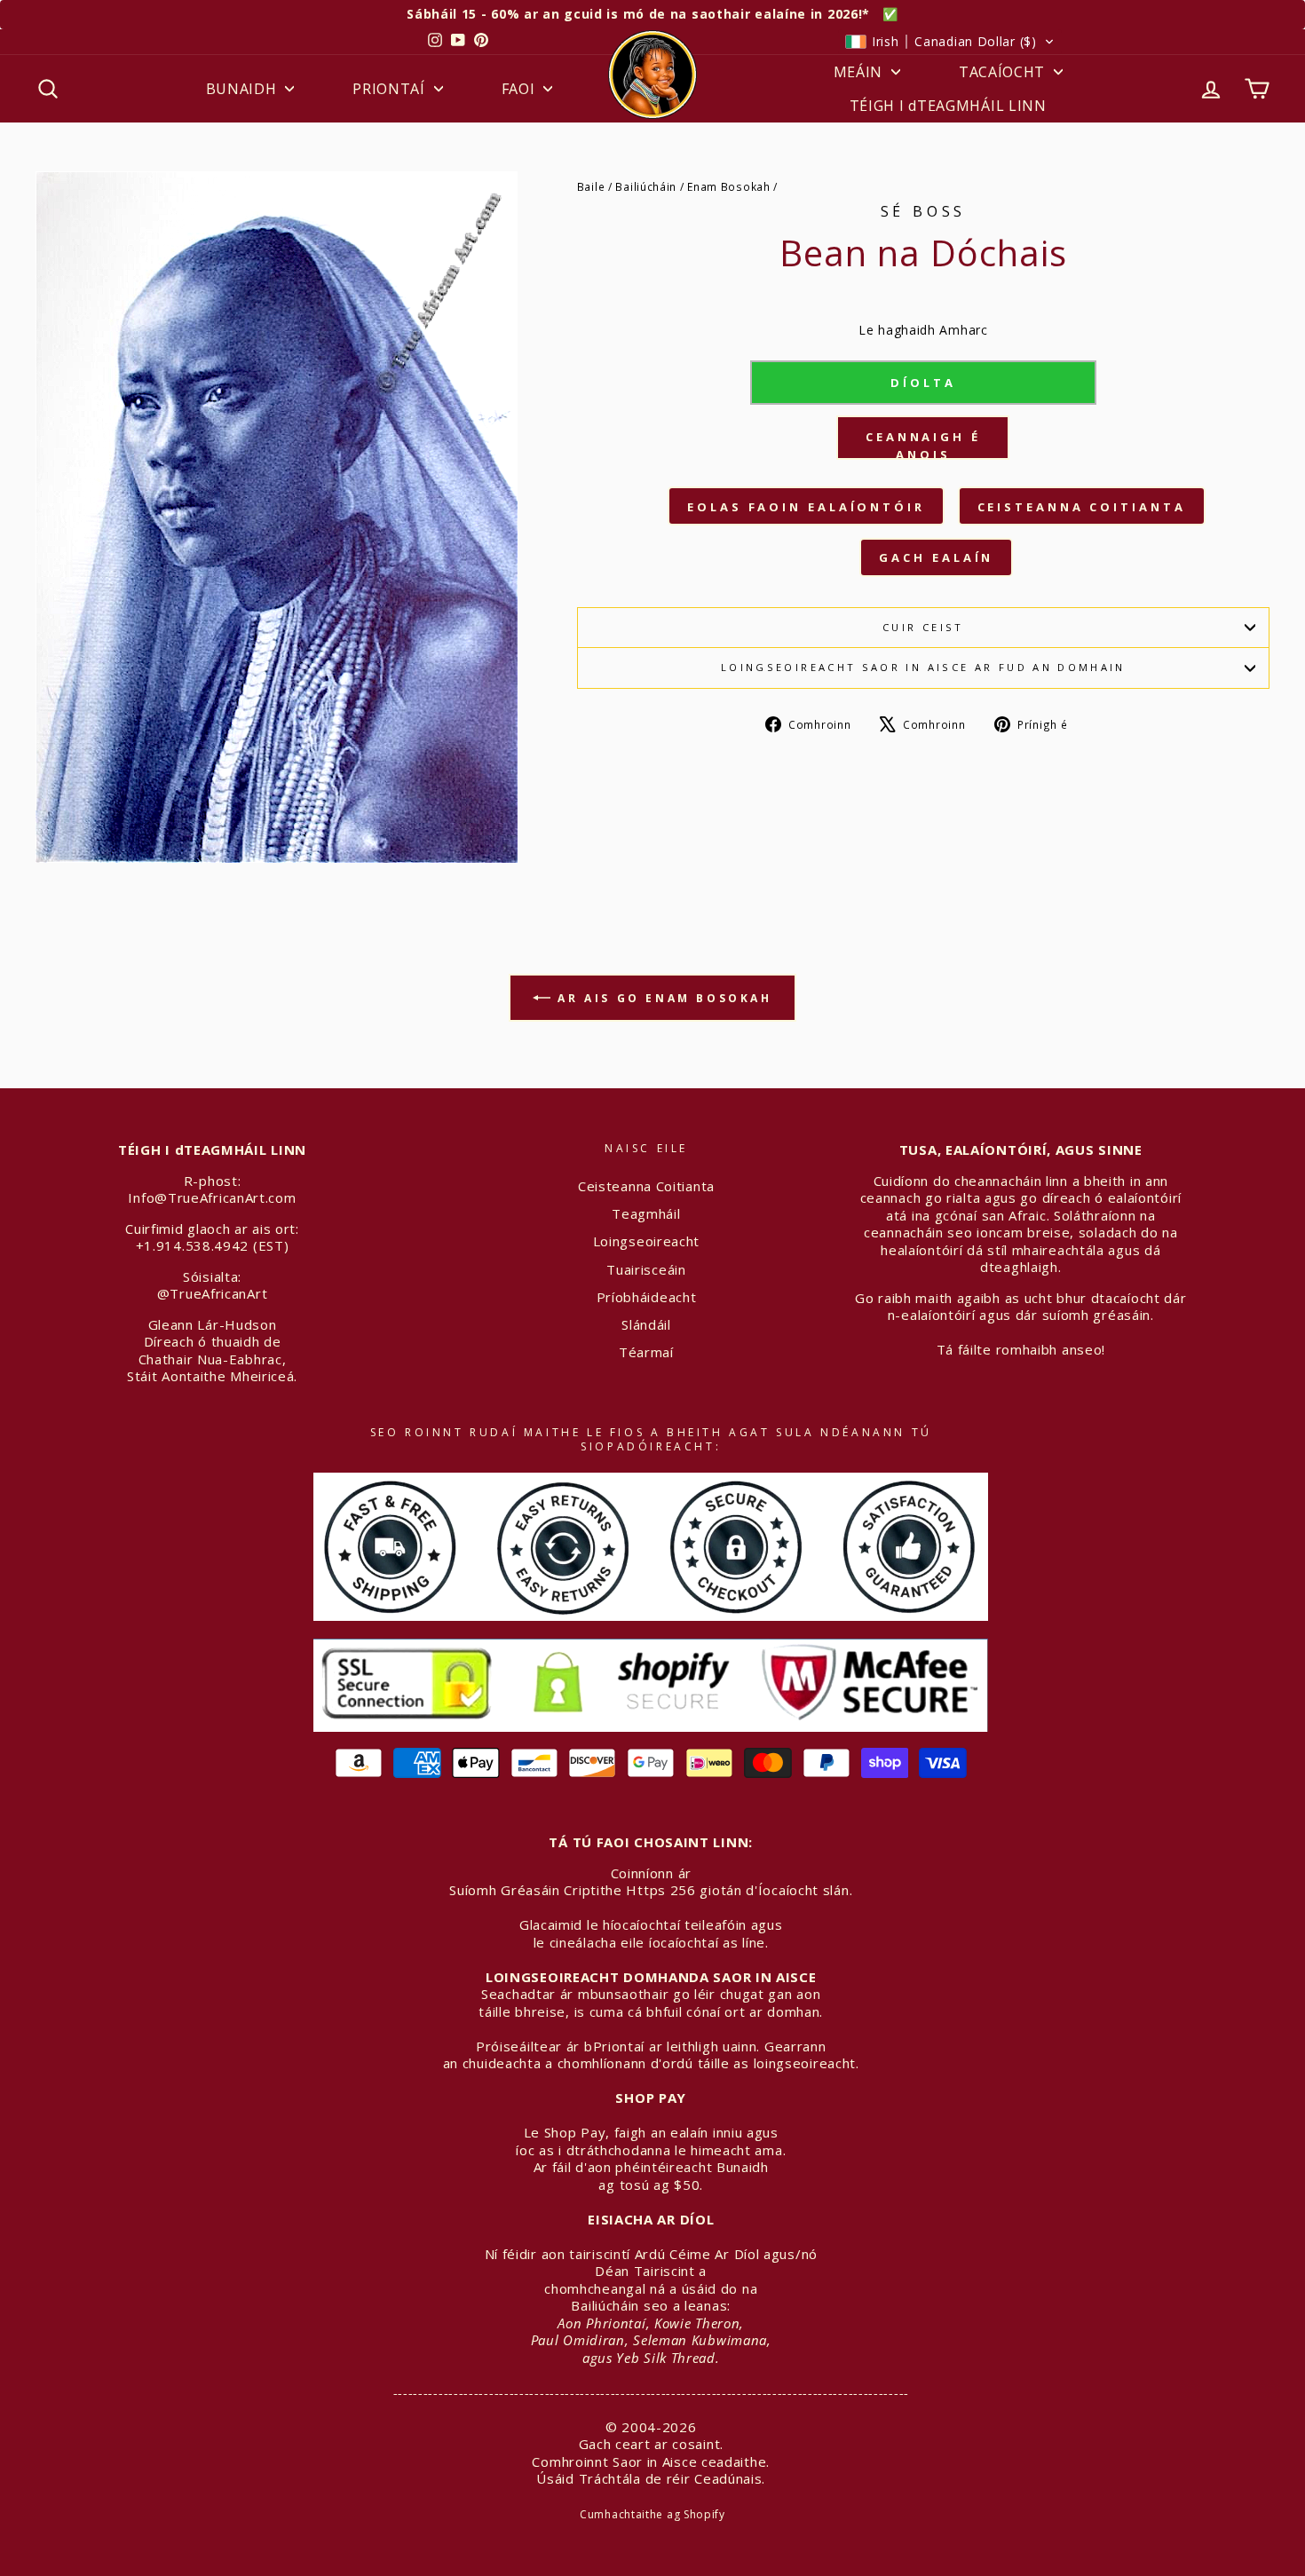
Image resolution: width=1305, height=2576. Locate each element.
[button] (950, 42)
